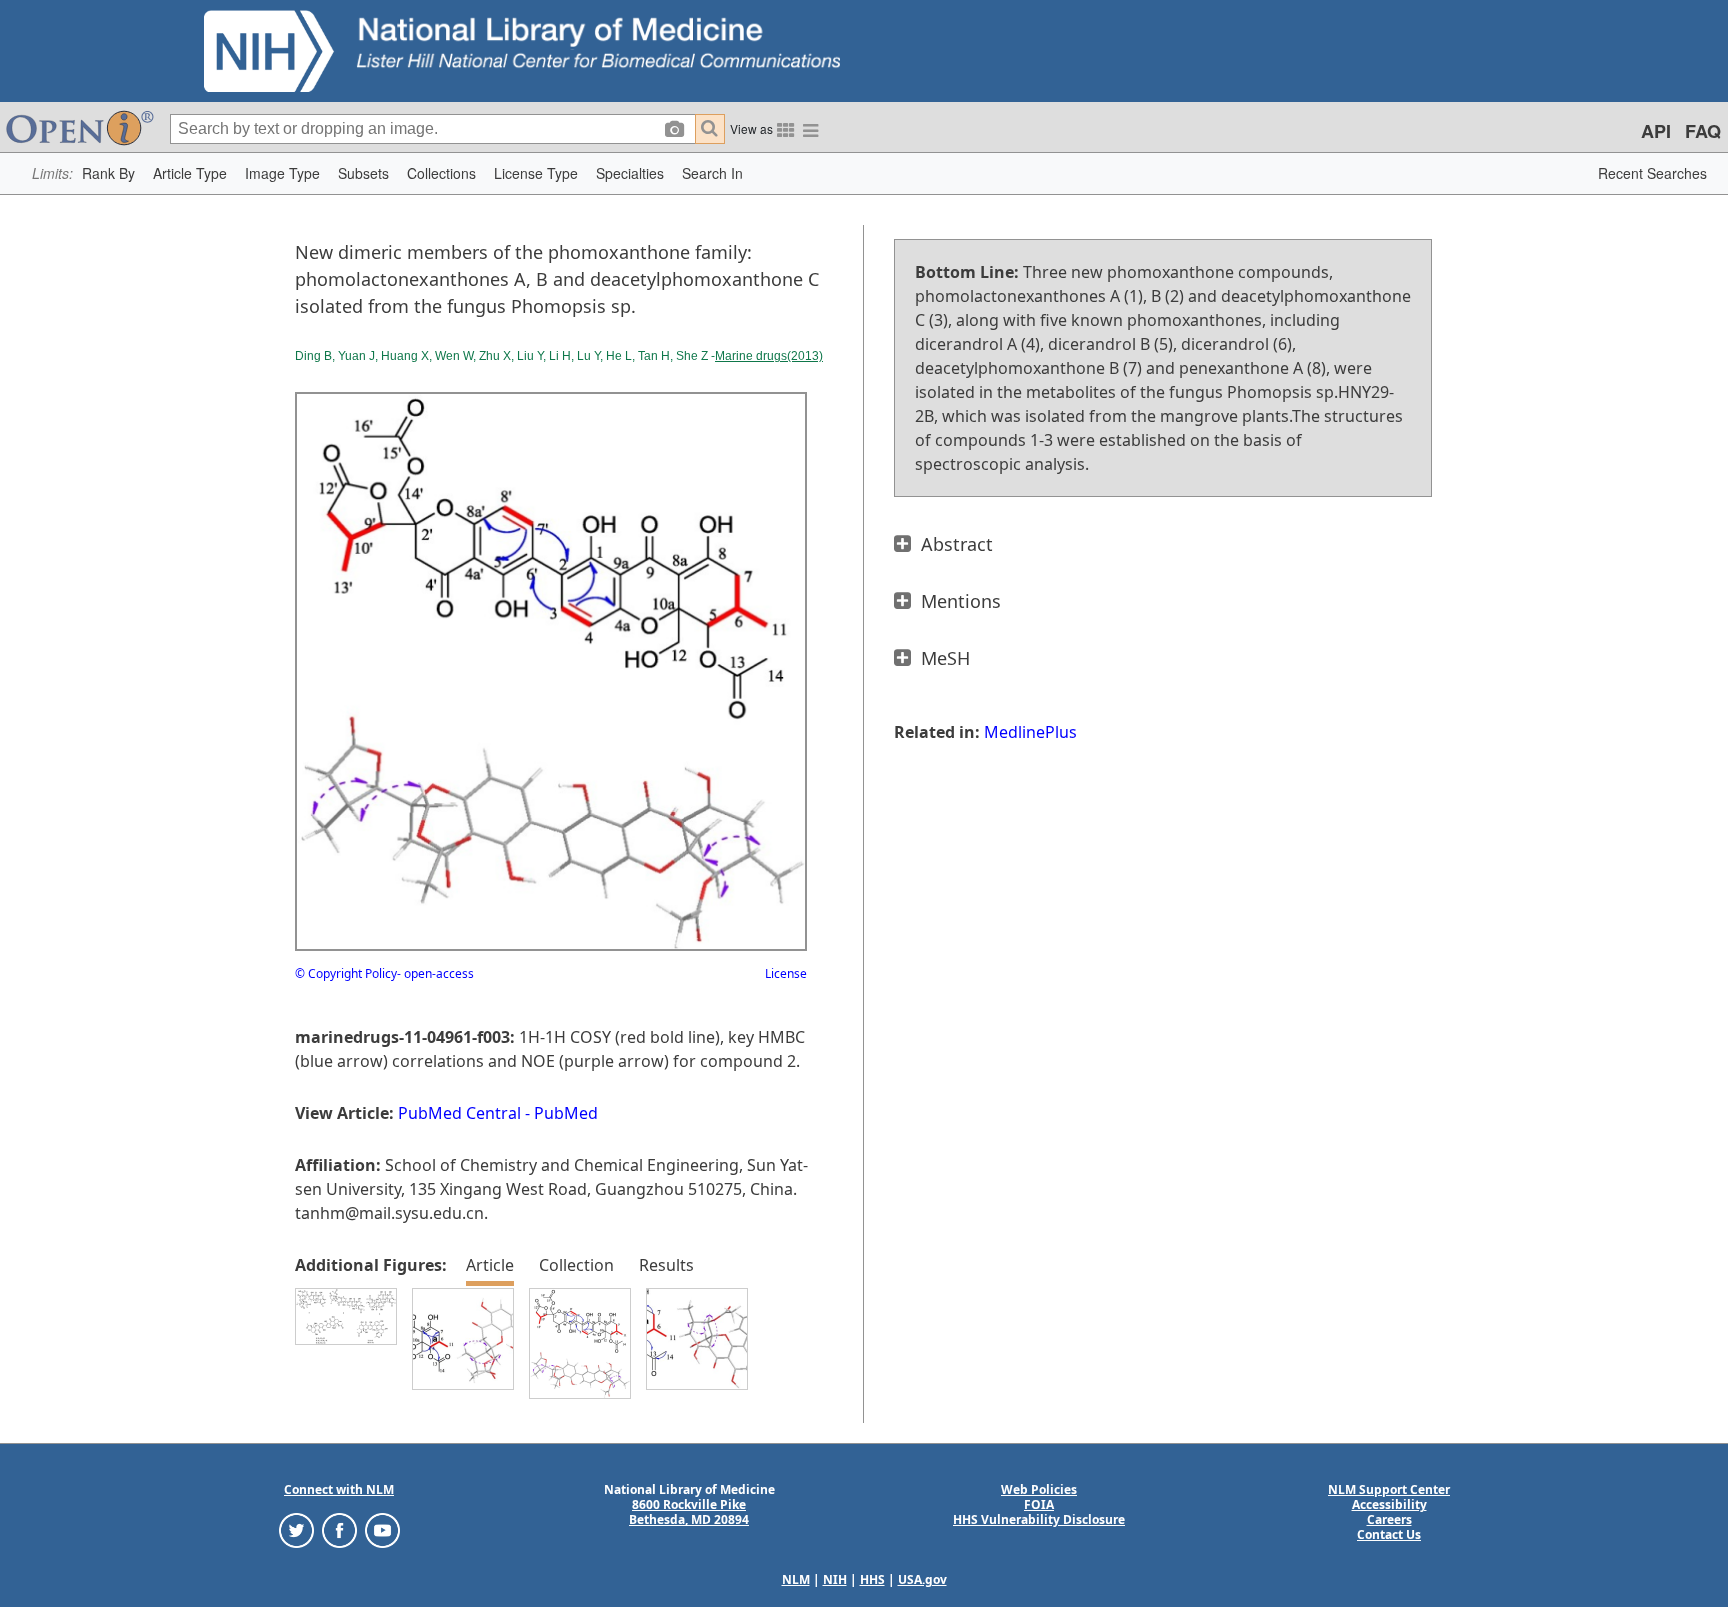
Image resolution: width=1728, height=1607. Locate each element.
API (1656, 131)
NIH (835, 1579)
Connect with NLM (339, 1489)
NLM (796, 1579)
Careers (1389, 1519)
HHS (872, 1579)
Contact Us (1389, 1534)
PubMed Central (459, 1113)
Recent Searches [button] (1652, 173)
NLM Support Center (1389, 1489)
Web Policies (1039, 1489)
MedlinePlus (1030, 732)
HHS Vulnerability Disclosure (1039, 1519)
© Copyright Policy (346, 973)
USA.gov (922, 1579)
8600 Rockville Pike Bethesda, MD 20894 (689, 1512)
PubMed (566, 1113)
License (786, 973)
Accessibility (1389, 1504)
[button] (108, 173)
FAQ (1703, 131)
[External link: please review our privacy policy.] (296, 1529)
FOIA (1039, 1504)
